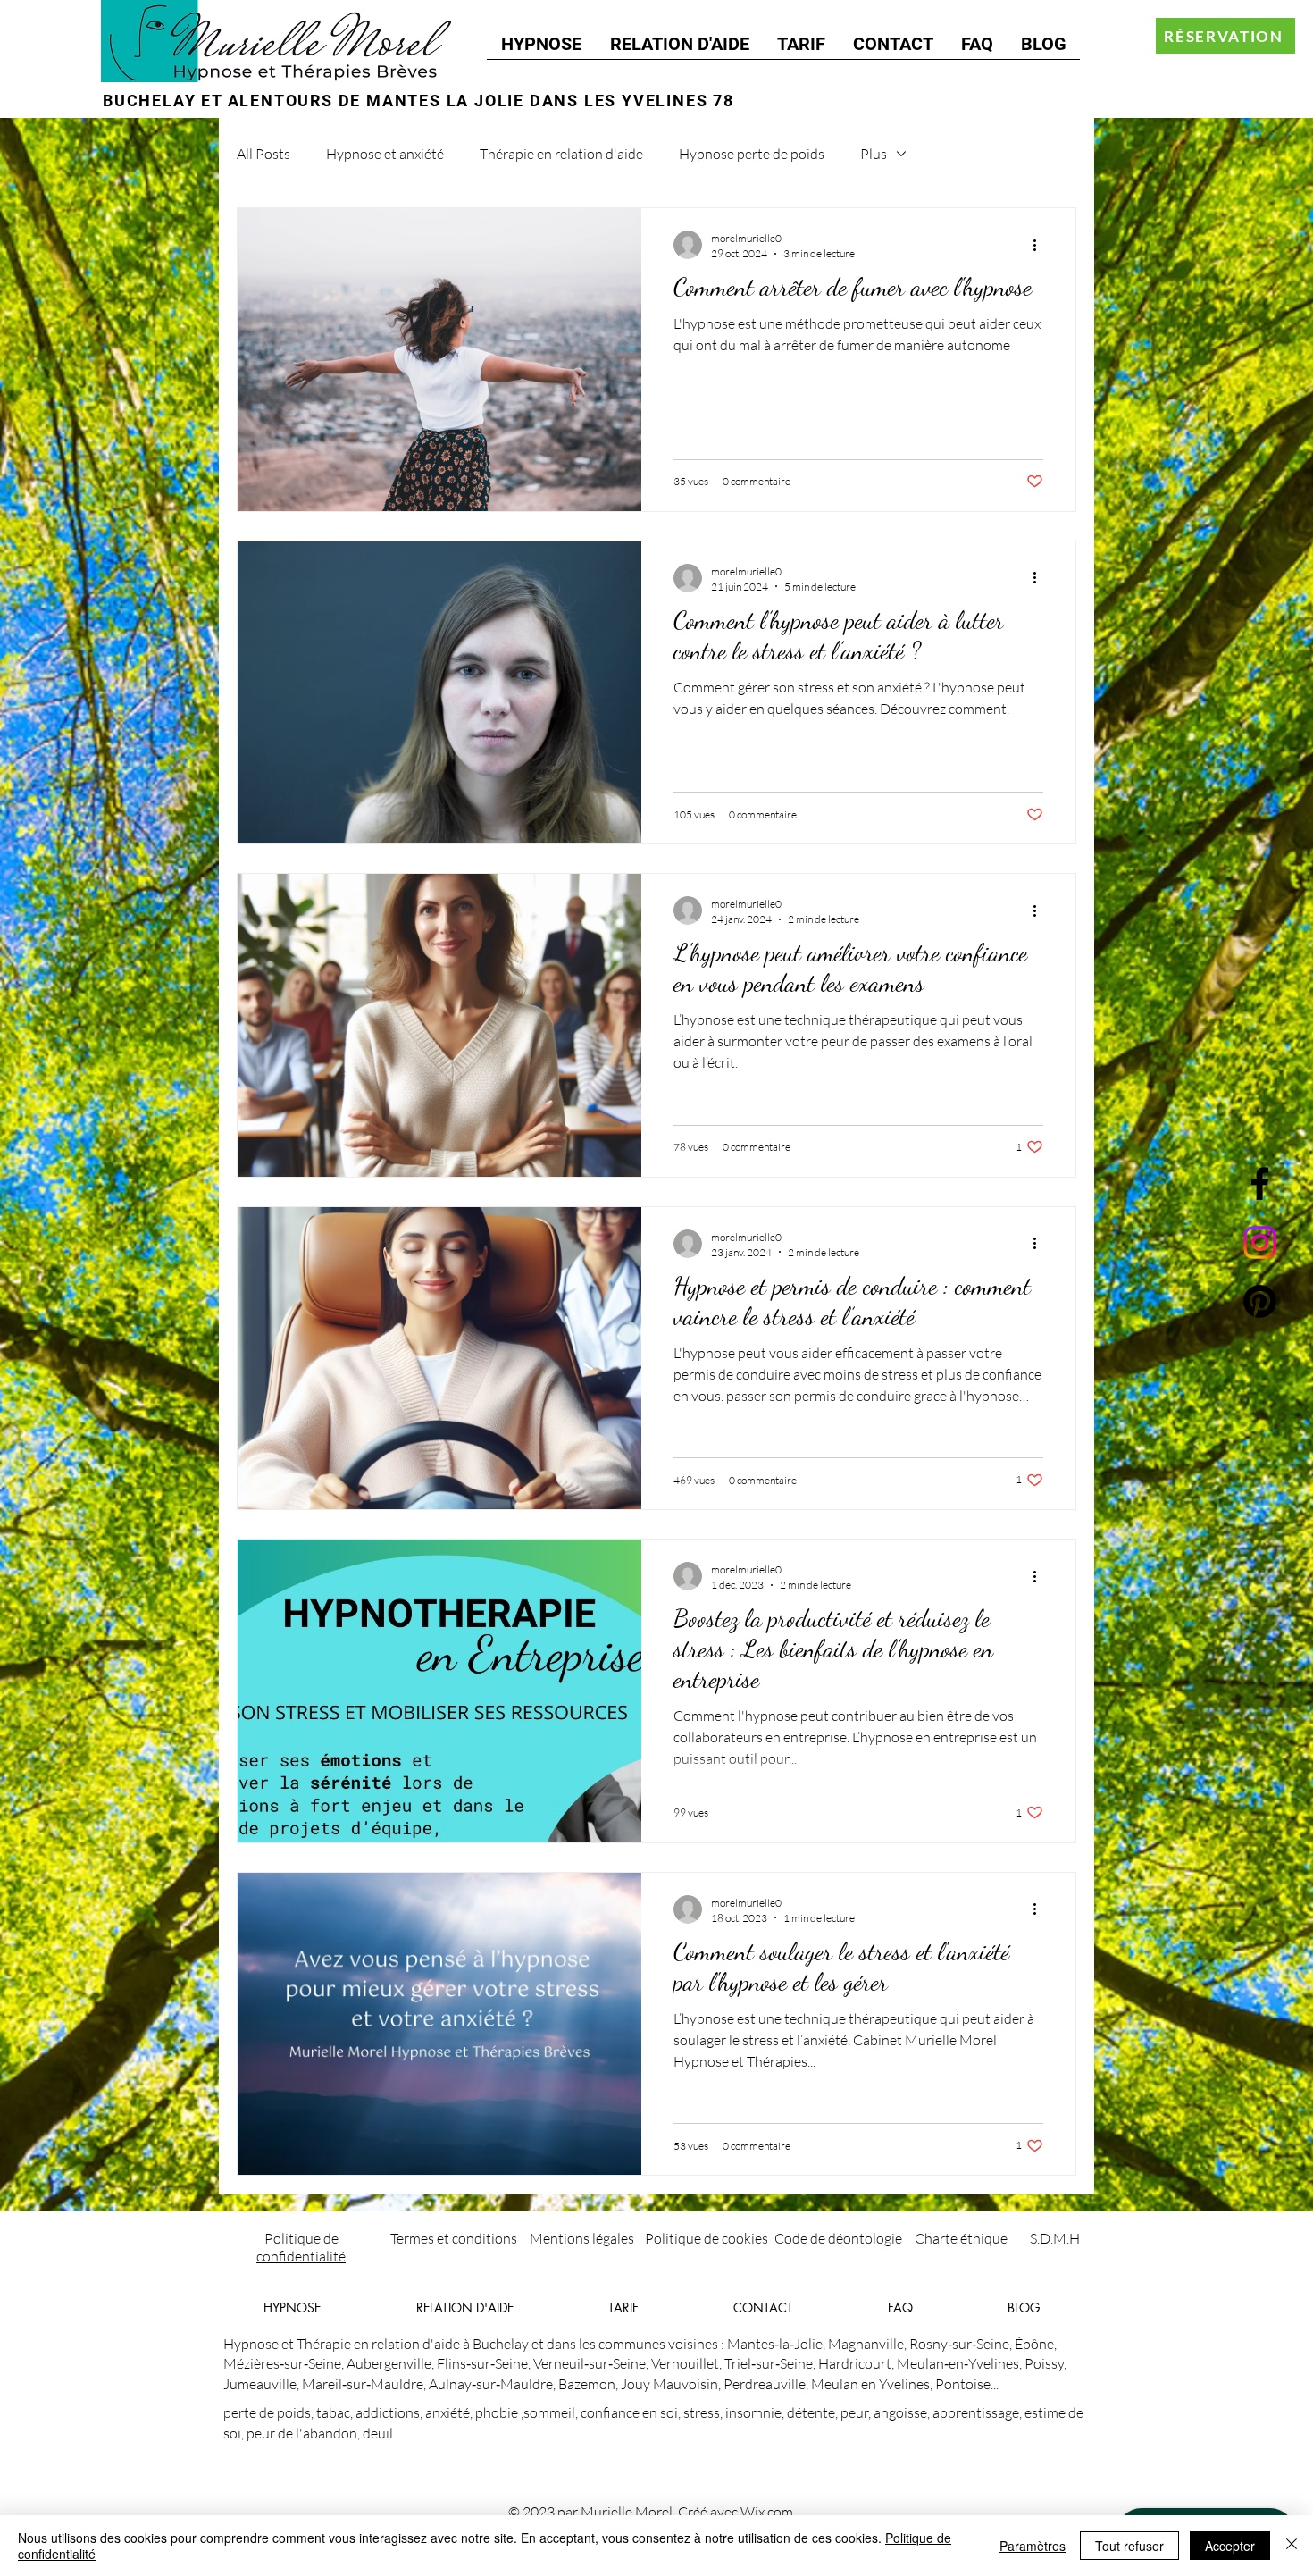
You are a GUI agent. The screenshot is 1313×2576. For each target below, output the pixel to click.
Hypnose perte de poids (752, 154)
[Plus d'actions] (1041, 245)
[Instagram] (1260, 1242)
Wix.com (767, 2512)
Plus (874, 154)
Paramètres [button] (1033, 2546)
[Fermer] (1292, 2546)
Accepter (1230, 2546)
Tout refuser (1129, 2546)
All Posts (263, 154)
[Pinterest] (1260, 1301)
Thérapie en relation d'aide (561, 154)
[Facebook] (1260, 1183)
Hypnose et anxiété (385, 154)
